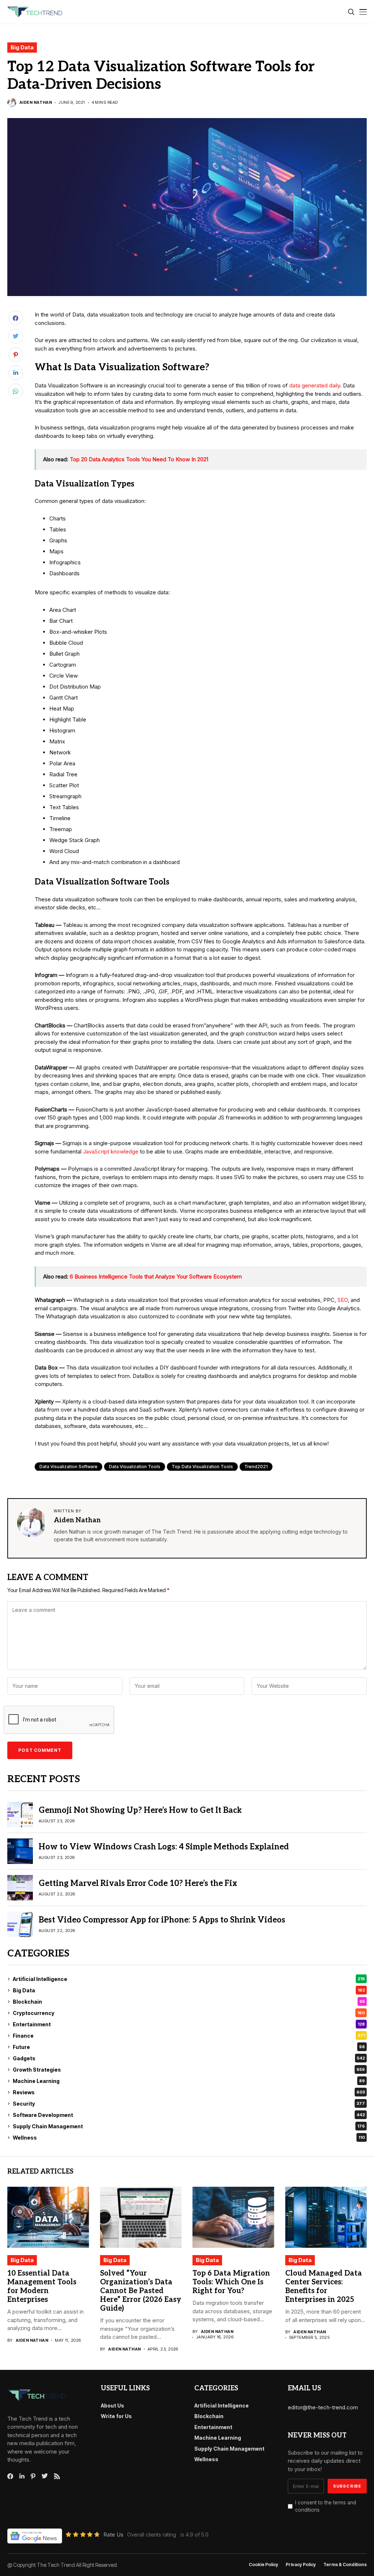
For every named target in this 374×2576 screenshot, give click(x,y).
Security (189, 2104)
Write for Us (116, 2416)
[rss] (57, 2476)
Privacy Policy (301, 2565)
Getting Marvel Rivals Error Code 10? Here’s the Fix (138, 1883)
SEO (343, 1300)
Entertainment (189, 2024)
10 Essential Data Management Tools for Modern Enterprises (42, 2287)
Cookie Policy (264, 2565)
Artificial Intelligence (189, 1979)
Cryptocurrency (189, 2013)
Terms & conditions (345, 2565)
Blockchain (189, 2002)
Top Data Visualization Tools (202, 1467)
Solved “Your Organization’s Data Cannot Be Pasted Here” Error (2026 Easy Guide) (141, 2291)
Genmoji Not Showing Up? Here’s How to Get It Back (140, 1810)
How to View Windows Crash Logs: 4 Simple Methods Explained (164, 1847)
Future (189, 2047)
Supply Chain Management (189, 2126)
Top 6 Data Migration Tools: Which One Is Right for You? (231, 2282)
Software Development (189, 2115)
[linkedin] (22, 2476)
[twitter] (45, 2476)
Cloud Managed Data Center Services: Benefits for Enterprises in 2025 (324, 2287)
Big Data (22, 47)
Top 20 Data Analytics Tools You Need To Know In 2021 (139, 459)
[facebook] (10, 2476)
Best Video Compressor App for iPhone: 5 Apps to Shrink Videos (162, 1920)
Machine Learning (189, 2081)
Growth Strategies (189, 2070)
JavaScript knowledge (111, 1151)
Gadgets (189, 2058)
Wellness (189, 2138)
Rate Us (113, 2535)
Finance (189, 2036)
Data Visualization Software (68, 1467)
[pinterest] (33, 2476)
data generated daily (315, 385)
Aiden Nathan (36, 103)
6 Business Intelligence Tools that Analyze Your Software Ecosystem (156, 1276)
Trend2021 (256, 1467)
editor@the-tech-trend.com (323, 2407)
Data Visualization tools (135, 1467)
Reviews (189, 2092)
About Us (112, 2405)
